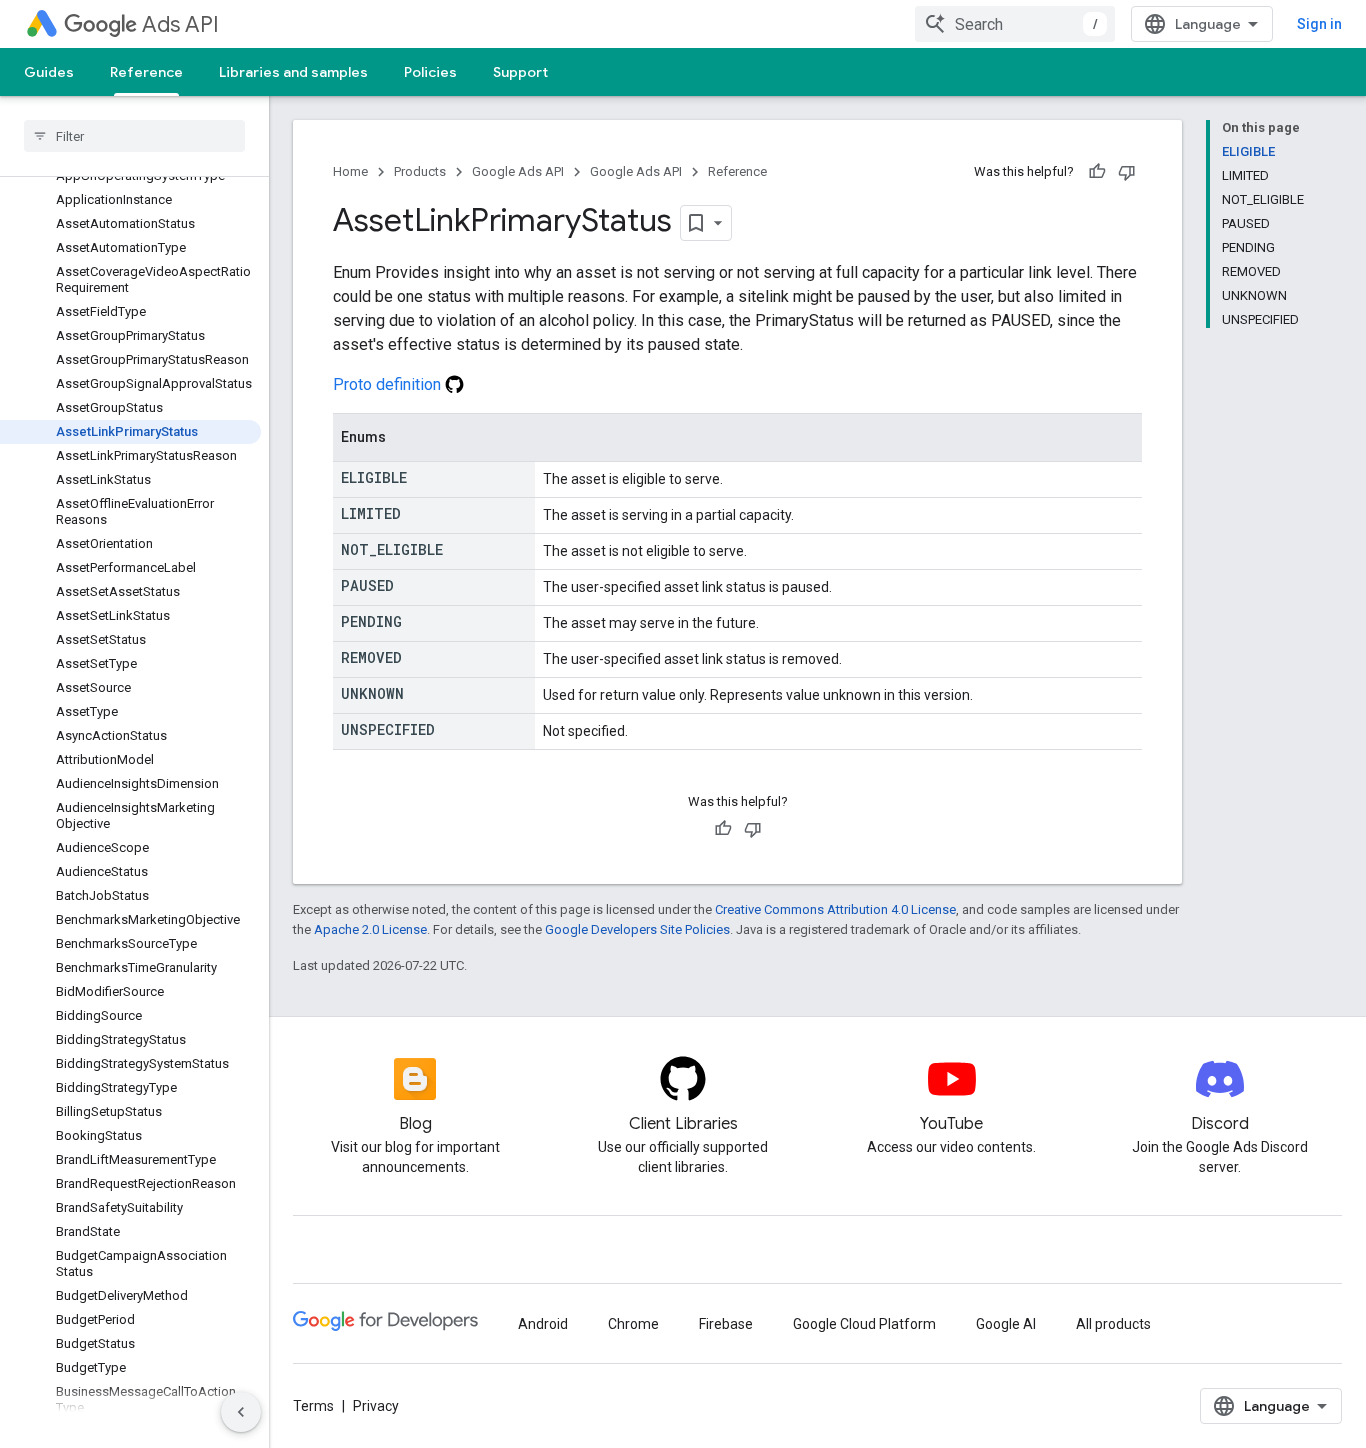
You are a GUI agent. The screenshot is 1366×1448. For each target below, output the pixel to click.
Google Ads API (518, 171)
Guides (49, 72)
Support (520, 72)
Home (350, 171)
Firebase (726, 1324)
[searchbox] (134, 136)
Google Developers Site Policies (637, 929)
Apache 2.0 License (370, 929)
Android (543, 1324)
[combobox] (1015, 24)
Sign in (1319, 24)
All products (1113, 1324)
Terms (313, 1406)
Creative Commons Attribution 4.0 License (835, 909)
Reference (146, 72)
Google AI (1006, 1324)
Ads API (180, 24)
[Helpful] (1097, 172)
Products (420, 171)
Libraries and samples (293, 72)
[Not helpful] (1127, 172)
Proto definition (389, 384)
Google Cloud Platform (864, 1324)
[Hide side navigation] (241, 1412)
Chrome (633, 1324)
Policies (430, 72)
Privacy (376, 1406)
